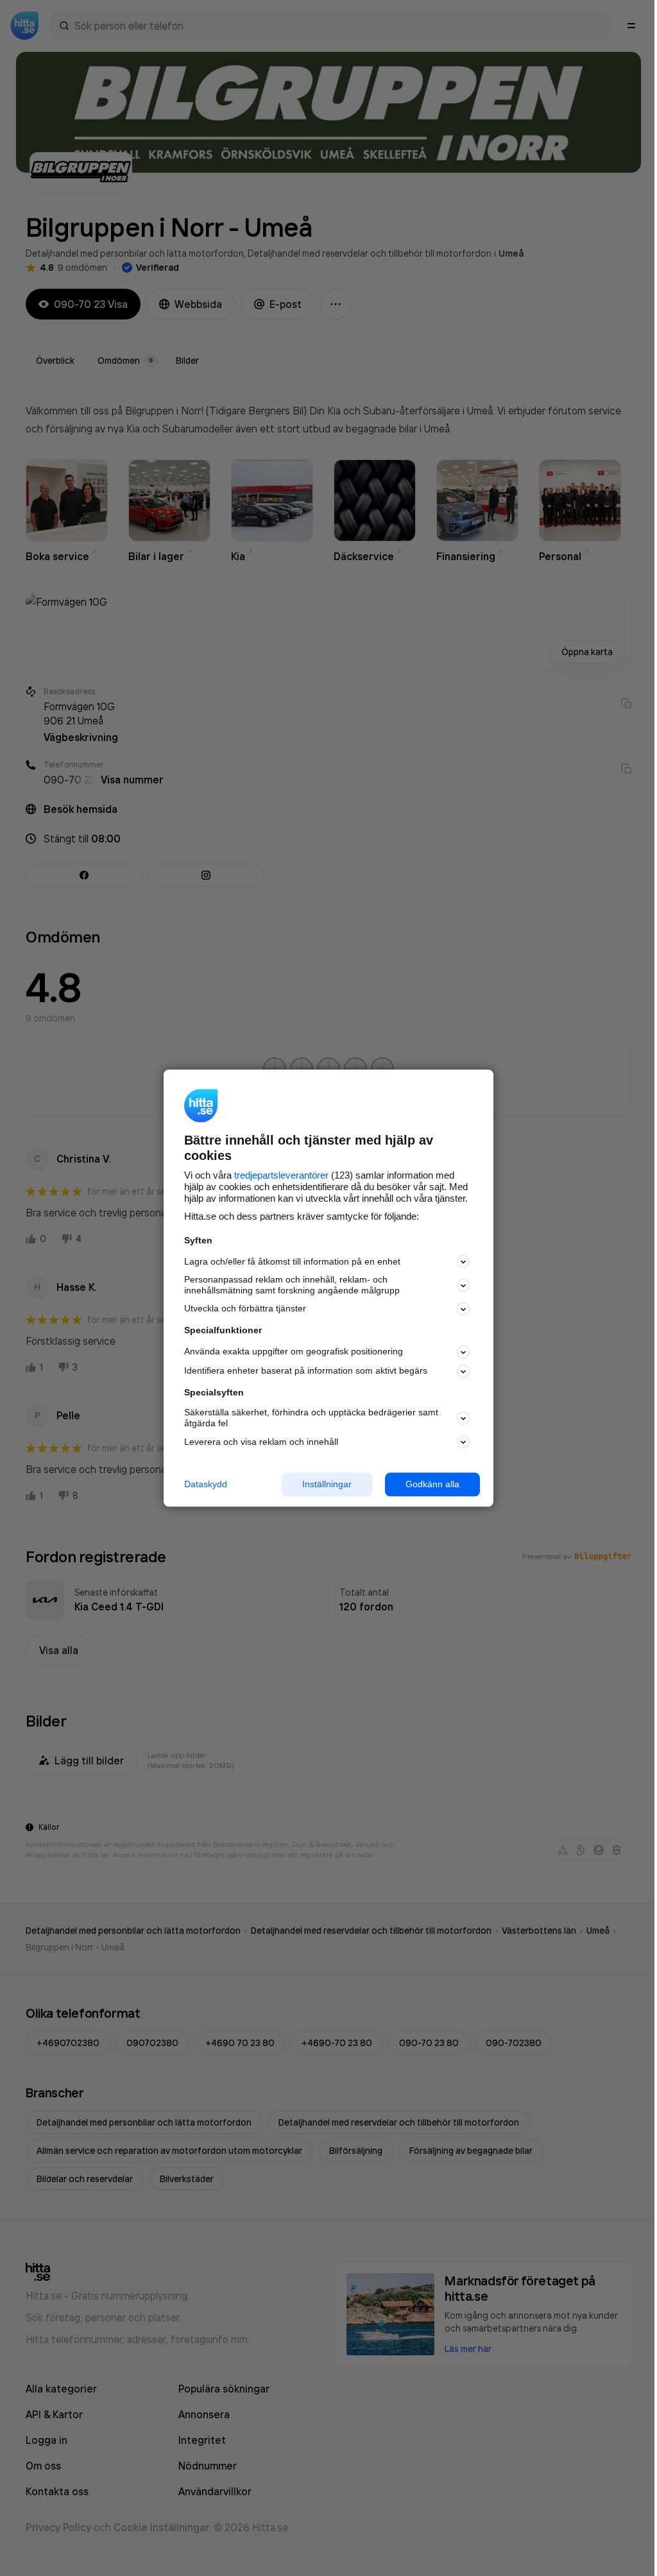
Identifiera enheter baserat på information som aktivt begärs (306, 1371)
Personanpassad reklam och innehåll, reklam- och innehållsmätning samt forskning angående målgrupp (292, 1285)
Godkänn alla (432, 1484)
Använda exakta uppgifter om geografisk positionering (294, 1352)
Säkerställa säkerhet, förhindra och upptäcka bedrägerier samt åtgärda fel (311, 1418)
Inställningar (327, 1484)
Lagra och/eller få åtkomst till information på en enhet (292, 1261)
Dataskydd (206, 1484)
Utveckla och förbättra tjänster (245, 1309)
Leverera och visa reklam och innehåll (261, 1442)
